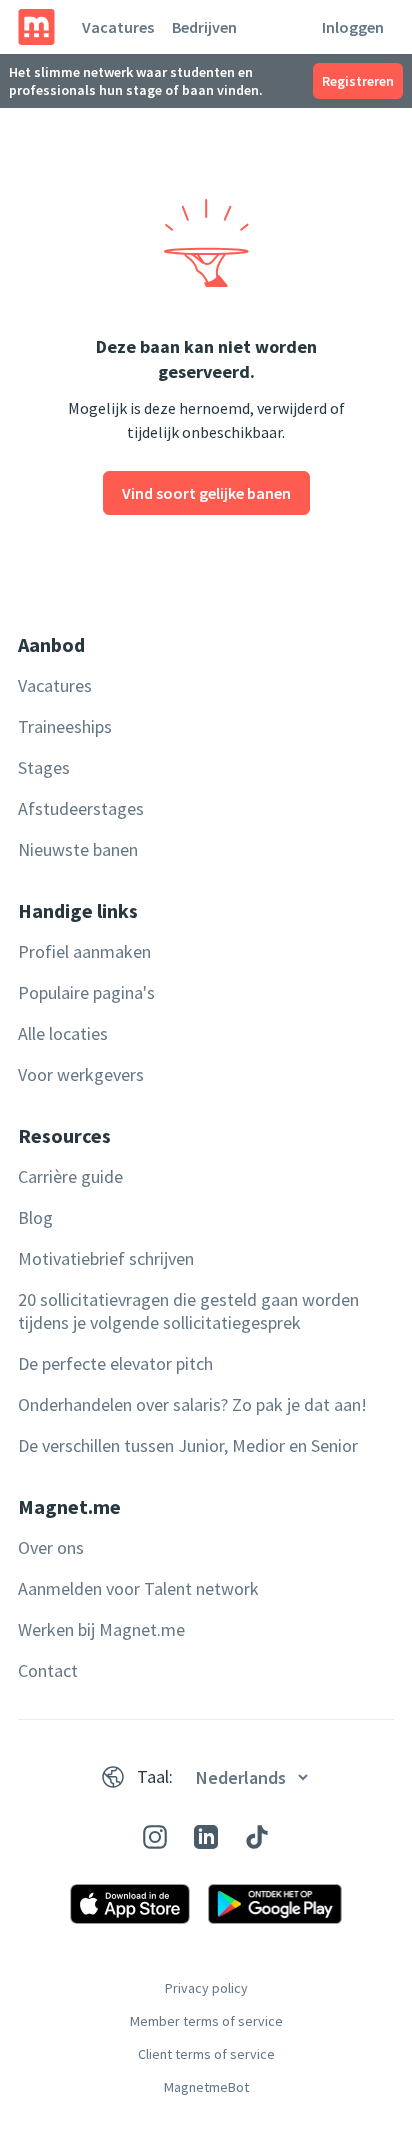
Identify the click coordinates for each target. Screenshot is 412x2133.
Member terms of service (206, 2021)
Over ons (51, 1547)
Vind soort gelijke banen (206, 493)
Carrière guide (70, 1176)
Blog (35, 1217)
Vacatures (118, 27)
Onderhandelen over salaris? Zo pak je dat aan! (192, 1404)
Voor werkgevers (81, 1074)
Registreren (358, 81)
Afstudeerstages (81, 808)
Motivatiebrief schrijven (106, 1258)
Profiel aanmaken (84, 951)
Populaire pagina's (86, 992)
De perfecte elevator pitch (115, 1363)
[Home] (36, 27)
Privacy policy (206, 1988)
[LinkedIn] (206, 1837)
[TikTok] (257, 1837)
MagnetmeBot (206, 2087)
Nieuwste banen (78, 849)
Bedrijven (204, 27)
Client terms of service (206, 2054)
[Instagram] (155, 1837)
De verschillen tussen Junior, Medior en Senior (188, 1445)
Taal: (155, 1776)
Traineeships (65, 726)
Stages (44, 767)
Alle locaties (63, 1033)
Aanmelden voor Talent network (138, 1588)
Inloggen (353, 27)
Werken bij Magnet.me (101, 1629)
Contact (48, 1670)
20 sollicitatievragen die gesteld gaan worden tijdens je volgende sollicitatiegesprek (188, 1311)
